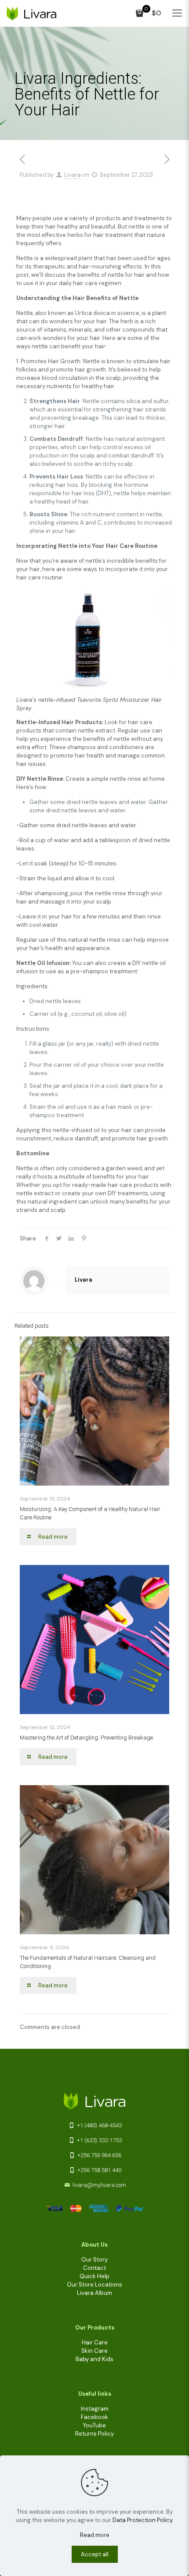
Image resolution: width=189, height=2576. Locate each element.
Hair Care (95, 2342)
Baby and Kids (94, 2359)
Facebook (94, 2417)
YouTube (94, 2425)
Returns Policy (94, 2434)
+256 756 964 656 (98, 2155)
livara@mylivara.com (99, 2185)
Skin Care (94, 2351)
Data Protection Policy (142, 2520)
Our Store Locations (94, 2285)
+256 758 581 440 (98, 2170)
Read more (95, 2535)
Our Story (94, 2260)
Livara (73, 175)
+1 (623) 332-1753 (98, 2140)
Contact (94, 2268)
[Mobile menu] (177, 13)
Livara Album (94, 2293)
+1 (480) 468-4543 (98, 2125)
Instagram (95, 2409)
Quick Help (94, 2276)
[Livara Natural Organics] (31, 13)
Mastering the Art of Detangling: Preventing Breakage (86, 1738)
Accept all (95, 2554)
